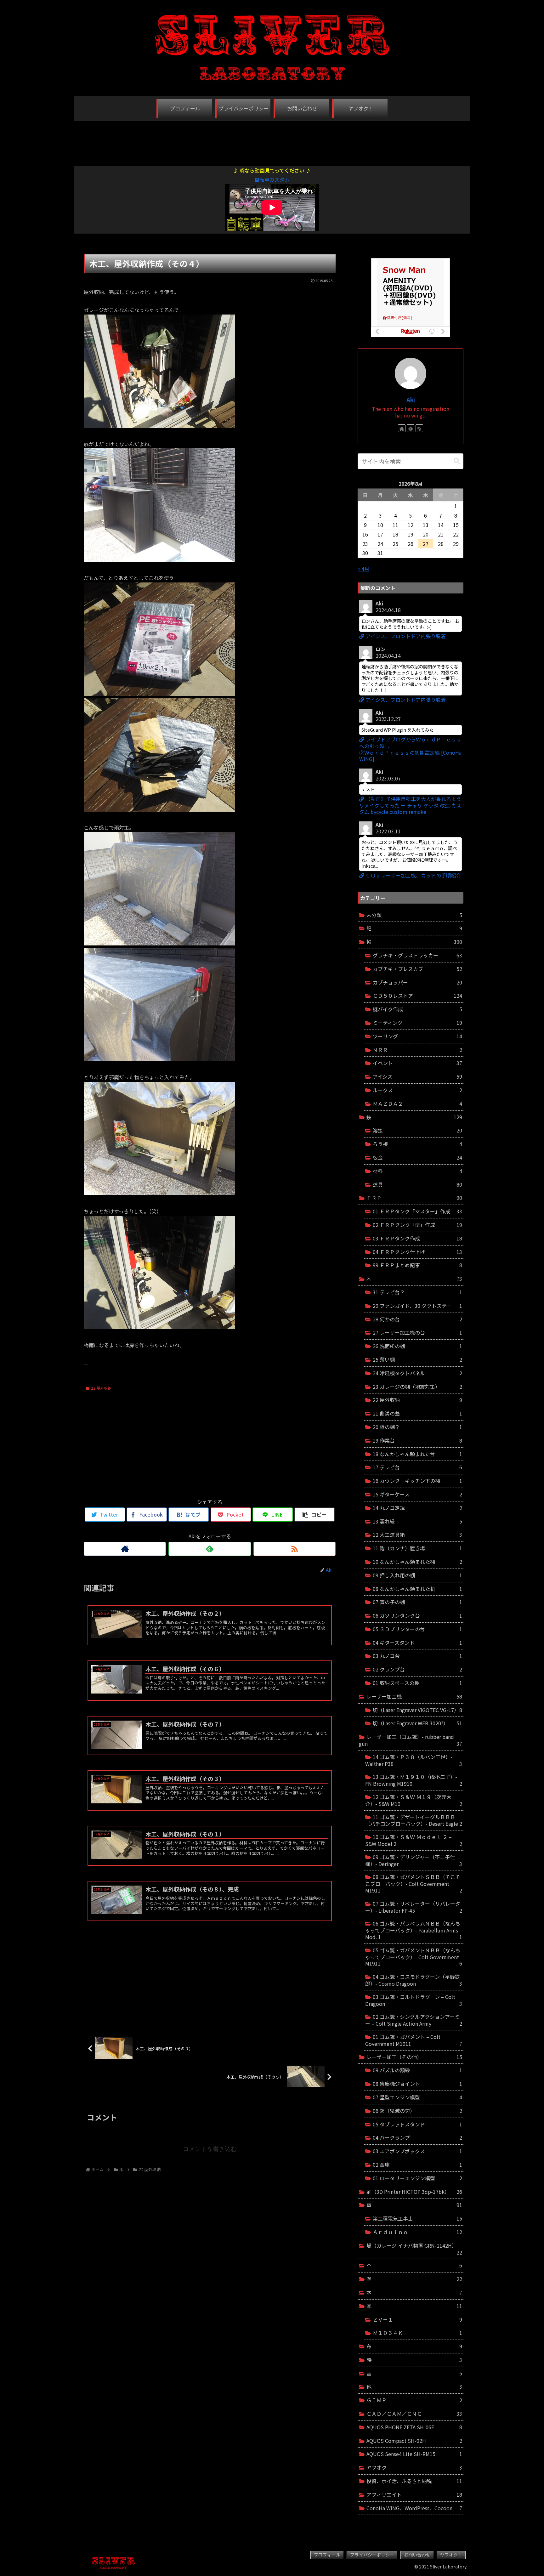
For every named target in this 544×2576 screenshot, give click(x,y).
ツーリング (417, 1036)
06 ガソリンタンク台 (417, 1615)
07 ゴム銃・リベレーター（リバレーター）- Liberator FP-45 (414, 1907)
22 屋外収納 (101, 1388)
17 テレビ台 (417, 1467)
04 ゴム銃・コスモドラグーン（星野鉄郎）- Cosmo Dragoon (414, 1980)
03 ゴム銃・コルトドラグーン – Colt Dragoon (414, 2000)
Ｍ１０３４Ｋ (417, 2333)
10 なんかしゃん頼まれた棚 (417, 1562)
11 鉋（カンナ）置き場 (417, 1548)
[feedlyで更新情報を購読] (210, 1549)
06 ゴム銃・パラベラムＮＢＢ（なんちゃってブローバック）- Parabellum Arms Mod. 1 (414, 1930)
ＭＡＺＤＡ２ (417, 1104)
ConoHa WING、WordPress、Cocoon (414, 2508)
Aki (411, 399)
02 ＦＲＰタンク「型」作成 (417, 1225)
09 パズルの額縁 (417, 2070)
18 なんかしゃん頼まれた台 (417, 1454)
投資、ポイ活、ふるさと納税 (414, 2481)
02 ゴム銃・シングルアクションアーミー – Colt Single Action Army (414, 2020)
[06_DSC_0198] (159, 1193)
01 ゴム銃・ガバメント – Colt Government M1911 (414, 2040)
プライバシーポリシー (372, 2555)
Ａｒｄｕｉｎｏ (417, 2232)
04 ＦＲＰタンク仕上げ (417, 1252)
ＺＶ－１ (417, 2319)
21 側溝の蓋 (417, 1413)
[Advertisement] (272, 140)
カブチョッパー (417, 982)
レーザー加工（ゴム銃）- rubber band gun (411, 1740)
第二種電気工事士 (417, 2218)
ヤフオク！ (451, 2555)
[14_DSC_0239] (159, 559)
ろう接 (417, 1144)
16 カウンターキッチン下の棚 (417, 1481)
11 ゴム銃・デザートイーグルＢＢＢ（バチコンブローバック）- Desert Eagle (414, 1820)
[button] (457, 461)
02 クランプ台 (417, 1669)
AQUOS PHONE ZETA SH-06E (414, 2427)
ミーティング (417, 1023)
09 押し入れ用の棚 (417, 1575)
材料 (417, 1171)
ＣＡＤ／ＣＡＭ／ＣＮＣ (414, 2414)
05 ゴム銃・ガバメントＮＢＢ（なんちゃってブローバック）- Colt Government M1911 (414, 1957)
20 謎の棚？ (417, 1427)
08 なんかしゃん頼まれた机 (417, 1589)
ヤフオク (414, 2467)
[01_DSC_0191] (159, 426)
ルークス (417, 1090)
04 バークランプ (417, 2137)
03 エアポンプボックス (417, 2151)
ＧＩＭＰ (414, 2400)
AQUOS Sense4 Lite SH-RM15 (414, 2454)
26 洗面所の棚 (417, 1346)
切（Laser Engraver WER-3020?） (417, 1723)
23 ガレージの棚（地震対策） (417, 1387)
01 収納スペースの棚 (417, 1683)
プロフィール (327, 2555)
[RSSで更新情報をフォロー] (295, 1549)
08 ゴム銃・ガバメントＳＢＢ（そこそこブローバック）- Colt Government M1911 (414, 1884)
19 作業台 (417, 1440)
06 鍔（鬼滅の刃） (417, 2111)
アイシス (417, 1076)
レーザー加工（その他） (414, 2057)
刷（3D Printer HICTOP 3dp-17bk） (414, 2192)
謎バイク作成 (417, 1009)
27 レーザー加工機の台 (417, 1332)
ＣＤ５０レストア (417, 996)
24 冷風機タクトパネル (417, 1373)
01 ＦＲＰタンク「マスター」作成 (417, 1211)
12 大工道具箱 (417, 1535)
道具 (417, 1184)
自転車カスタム (272, 179)
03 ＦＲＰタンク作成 (417, 1238)
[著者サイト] (125, 1549)
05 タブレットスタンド (417, 2124)
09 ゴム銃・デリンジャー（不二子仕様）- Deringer (414, 1860)
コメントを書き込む (210, 2149)
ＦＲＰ (414, 1198)
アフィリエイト (414, 2494)
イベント (417, 1063)
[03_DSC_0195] (159, 809)
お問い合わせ (417, 2555)
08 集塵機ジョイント (417, 2084)
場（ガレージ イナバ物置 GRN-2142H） (414, 2249)
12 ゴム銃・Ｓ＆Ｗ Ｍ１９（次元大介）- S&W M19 (414, 1800)
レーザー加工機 (414, 1696)
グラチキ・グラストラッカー (417, 955)
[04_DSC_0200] (159, 943)
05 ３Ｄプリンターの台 (417, 1629)
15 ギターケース (417, 1494)
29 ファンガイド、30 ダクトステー (417, 1306)
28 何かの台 (417, 1319)
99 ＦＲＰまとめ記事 (417, 1265)
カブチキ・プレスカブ (417, 969)
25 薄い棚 (417, 1359)
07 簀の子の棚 (417, 1602)
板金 (417, 1157)
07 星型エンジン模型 (417, 2097)
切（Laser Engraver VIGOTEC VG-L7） (417, 1710)
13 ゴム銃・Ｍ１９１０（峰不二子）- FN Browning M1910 (414, 1780)
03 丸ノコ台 (417, 1656)
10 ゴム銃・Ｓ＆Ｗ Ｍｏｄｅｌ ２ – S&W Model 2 (414, 1840)
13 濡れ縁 (417, 1521)
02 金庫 (417, 2165)
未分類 (414, 915)
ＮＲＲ (417, 1050)
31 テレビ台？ (417, 1292)
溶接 (417, 1130)
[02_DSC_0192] (159, 694)
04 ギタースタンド (417, 1643)
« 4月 (363, 569)
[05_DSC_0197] (159, 1059)
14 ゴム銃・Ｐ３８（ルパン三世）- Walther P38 (414, 1760)
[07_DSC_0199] (159, 1327)
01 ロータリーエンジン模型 (417, 2178)
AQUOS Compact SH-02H (414, 2441)
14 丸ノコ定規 (417, 1508)
